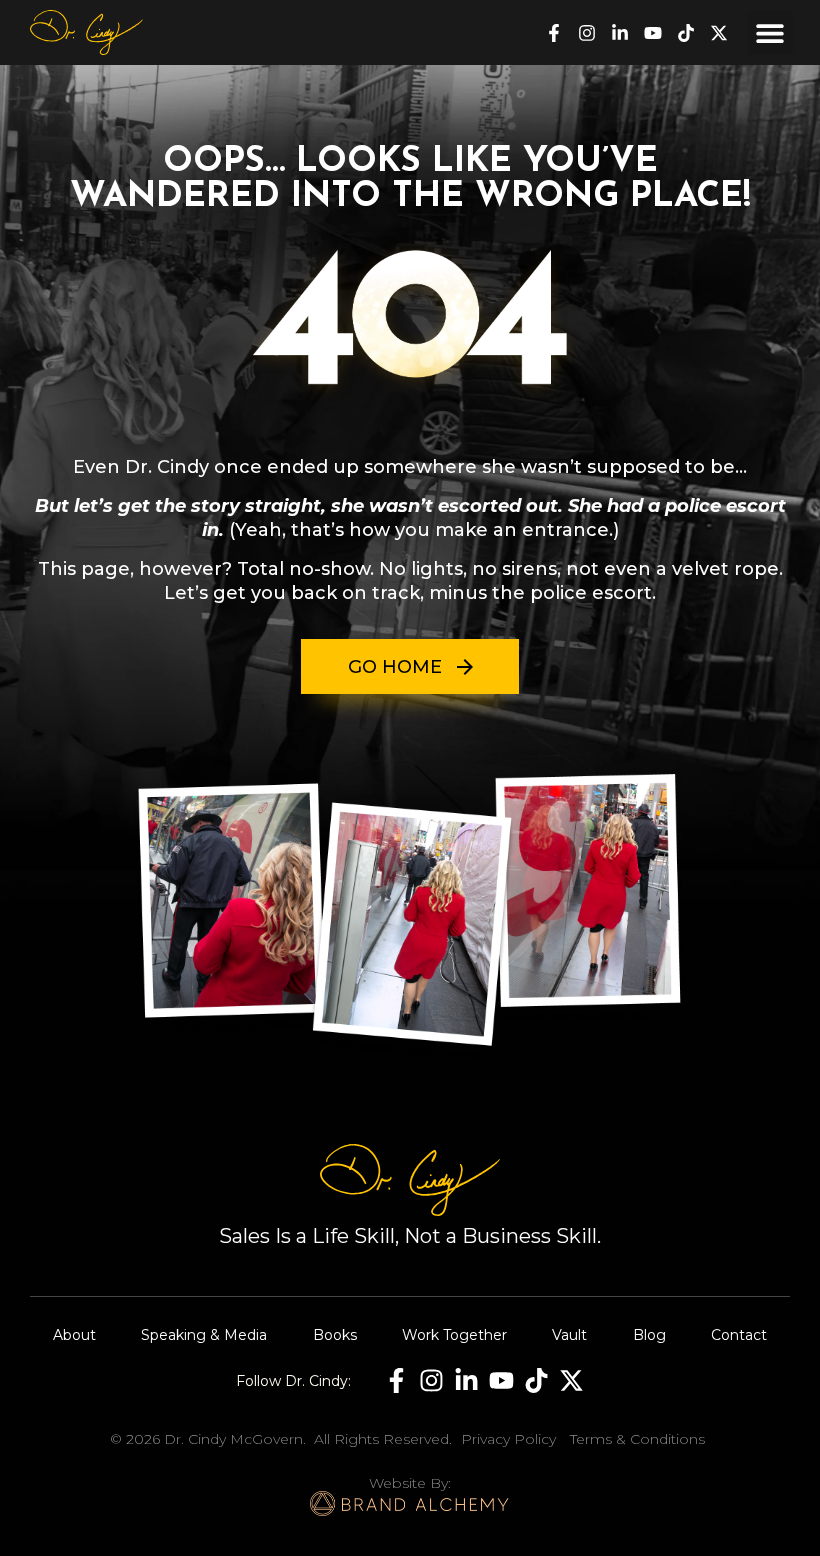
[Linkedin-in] (620, 33)
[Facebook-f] (554, 33)
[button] (770, 32)
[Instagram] (587, 33)
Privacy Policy (508, 1439)
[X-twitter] (719, 33)
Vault (569, 1335)
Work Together (454, 1335)
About (74, 1335)
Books (335, 1335)
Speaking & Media (204, 1335)
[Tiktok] (686, 33)
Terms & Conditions (637, 1439)
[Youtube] (653, 33)
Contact (739, 1335)
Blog (649, 1335)
